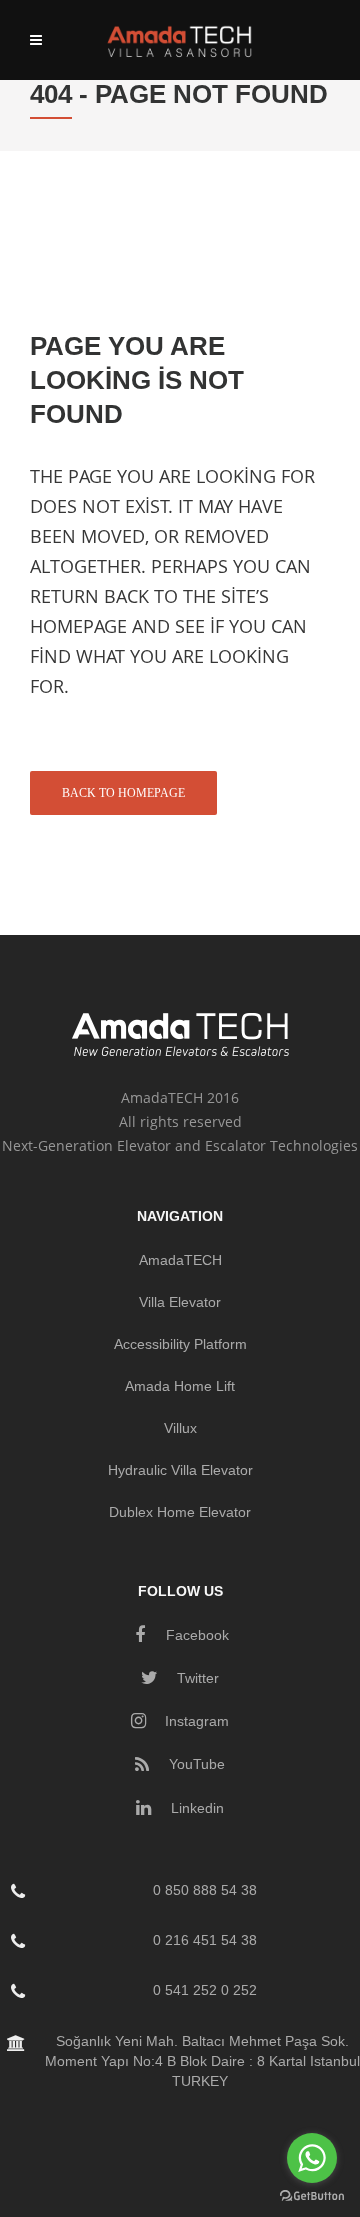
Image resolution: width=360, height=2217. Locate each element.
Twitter (196, 1678)
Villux (180, 1428)
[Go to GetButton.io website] (312, 2196)
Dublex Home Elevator (180, 1512)
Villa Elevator (180, 1302)
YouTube (195, 1764)
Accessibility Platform (180, 1344)
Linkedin (195, 1808)
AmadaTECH (180, 1260)
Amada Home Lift (180, 1386)
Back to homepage (123, 793)
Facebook (195, 1635)
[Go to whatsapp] (312, 2158)
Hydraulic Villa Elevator (180, 1470)
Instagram (195, 1721)
